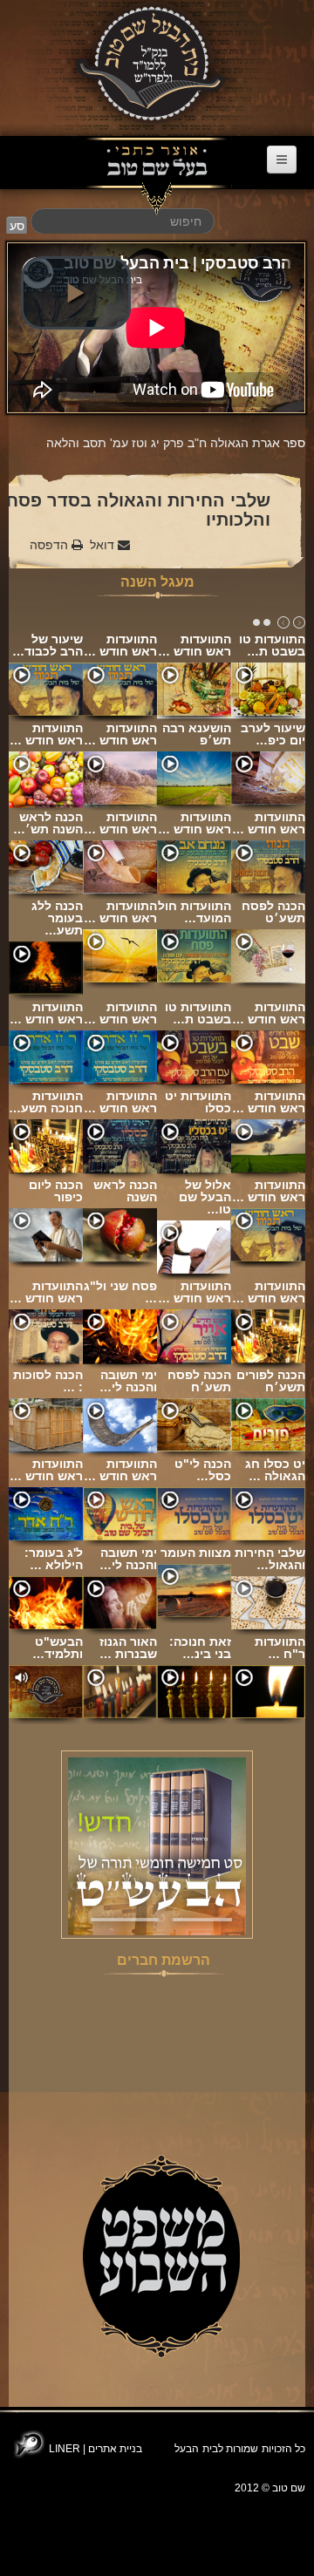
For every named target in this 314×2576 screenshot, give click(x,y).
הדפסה (51, 545)
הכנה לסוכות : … (48, 1381)
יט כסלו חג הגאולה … (275, 1470)
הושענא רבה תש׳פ (197, 734)
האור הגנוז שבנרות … (128, 1648)
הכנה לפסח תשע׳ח (199, 1381)
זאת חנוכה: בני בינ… (200, 1648)
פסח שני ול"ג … (120, 1292)
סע (17, 226)
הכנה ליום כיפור (56, 1191)
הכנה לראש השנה (125, 1191)
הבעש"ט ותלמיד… (58, 1648)
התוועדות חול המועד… (195, 912)
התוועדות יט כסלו (198, 1102)
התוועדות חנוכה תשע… (46, 1102)
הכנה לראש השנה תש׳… (48, 823)
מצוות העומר (196, 1553)
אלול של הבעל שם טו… (205, 1197)
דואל (104, 545)
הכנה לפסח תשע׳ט (273, 912)
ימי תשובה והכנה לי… (128, 1381)
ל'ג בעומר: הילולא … (54, 1559)
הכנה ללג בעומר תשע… (57, 918)
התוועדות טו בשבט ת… (272, 645)
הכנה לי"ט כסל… (203, 1470)
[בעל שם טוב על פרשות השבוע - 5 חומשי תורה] (157, 1845)
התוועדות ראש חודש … (120, 645)
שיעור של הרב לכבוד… (48, 645)
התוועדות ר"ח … (280, 1648)
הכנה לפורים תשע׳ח (271, 1381)
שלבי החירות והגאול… (270, 1559)
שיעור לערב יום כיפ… (273, 734)
